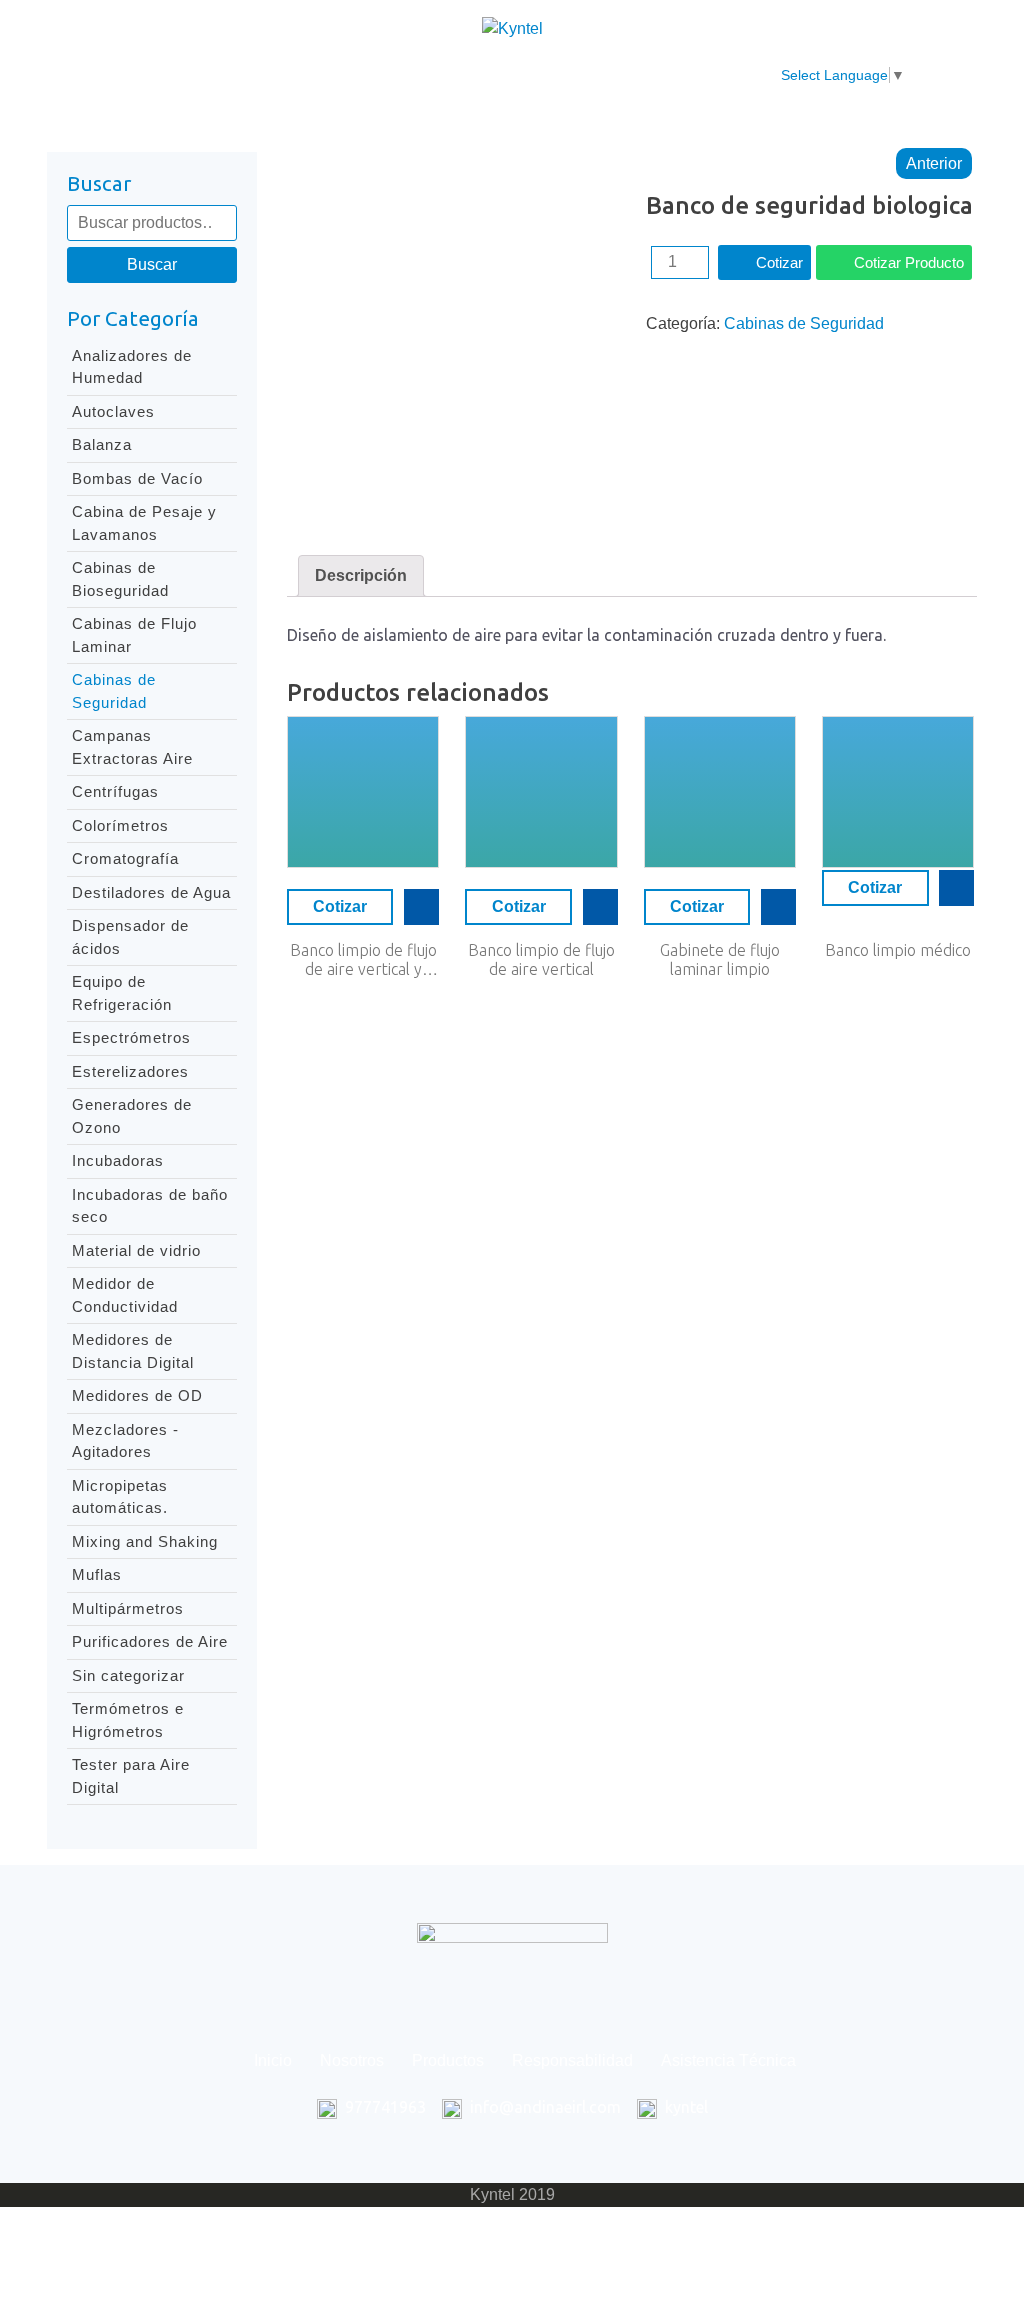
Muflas (97, 1574)
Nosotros (254, 75)
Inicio (167, 75)
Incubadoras (118, 1160)
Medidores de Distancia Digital (133, 1351)
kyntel (686, 2107)
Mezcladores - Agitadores (125, 1441)
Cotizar (779, 262)
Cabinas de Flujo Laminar (134, 635)
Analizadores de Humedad (132, 367)
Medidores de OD (137, 1395)
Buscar (152, 264)
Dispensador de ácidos (130, 937)
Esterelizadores (130, 1071)
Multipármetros (128, 1608)
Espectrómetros (131, 1037)
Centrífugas (115, 791)
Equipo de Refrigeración (122, 993)
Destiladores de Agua (151, 892)
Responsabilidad (490, 75)
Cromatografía (125, 858)
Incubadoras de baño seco (150, 1206)
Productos (358, 75)
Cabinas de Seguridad (114, 691)
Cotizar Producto (909, 262)
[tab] (361, 576)
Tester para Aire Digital (131, 1776)
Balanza (102, 444)
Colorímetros (120, 825)
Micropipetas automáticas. (120, 1497)
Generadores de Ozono (132, 1116)
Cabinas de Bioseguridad (120, 579)
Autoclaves (113, 411)
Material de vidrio (136, 1250)
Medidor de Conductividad (125, 1295)
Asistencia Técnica (654, 75)
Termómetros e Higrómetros (128, 1720)
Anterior (934, 163)
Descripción (361, 575)
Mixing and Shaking (145, 1541)
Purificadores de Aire (150, 1641)
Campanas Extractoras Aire (132, 747)
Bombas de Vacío (137, 478)
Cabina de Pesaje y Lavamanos (144, 523)
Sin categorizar (128, 1675)
